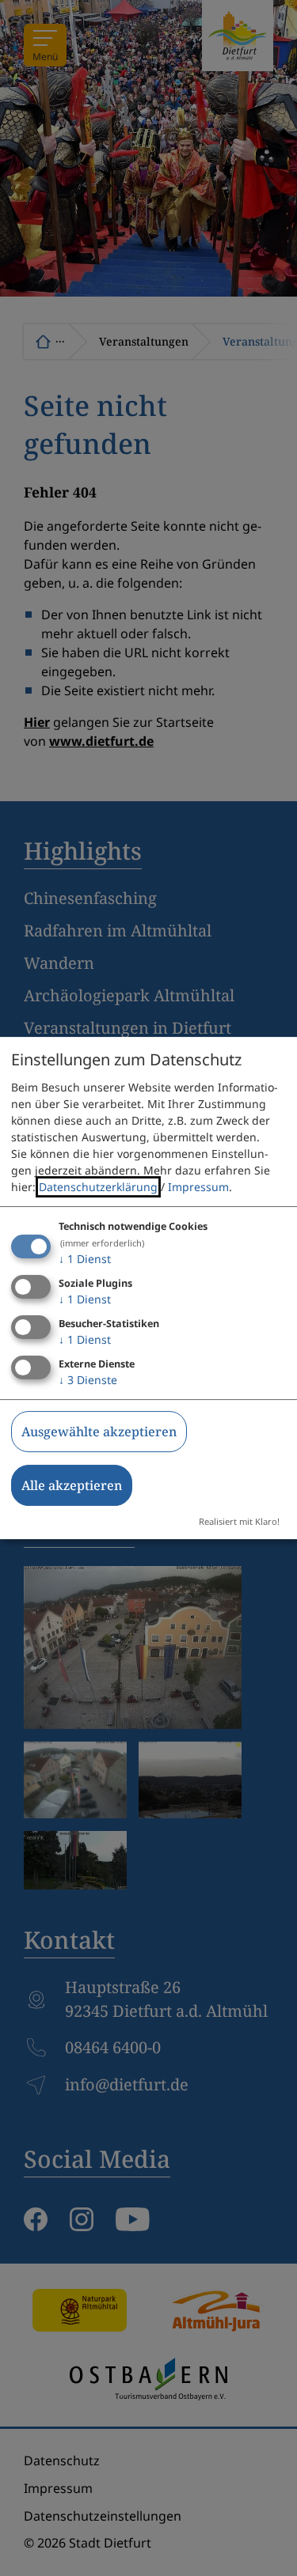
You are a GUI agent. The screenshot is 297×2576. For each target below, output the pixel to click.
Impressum (198, 1187)
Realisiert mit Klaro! (239, 1521)
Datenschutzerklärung (98, 1187)
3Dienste (88, 1380)
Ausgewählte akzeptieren (99, 1432)
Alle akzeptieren (72, 1485)
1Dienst (85, 1259)
